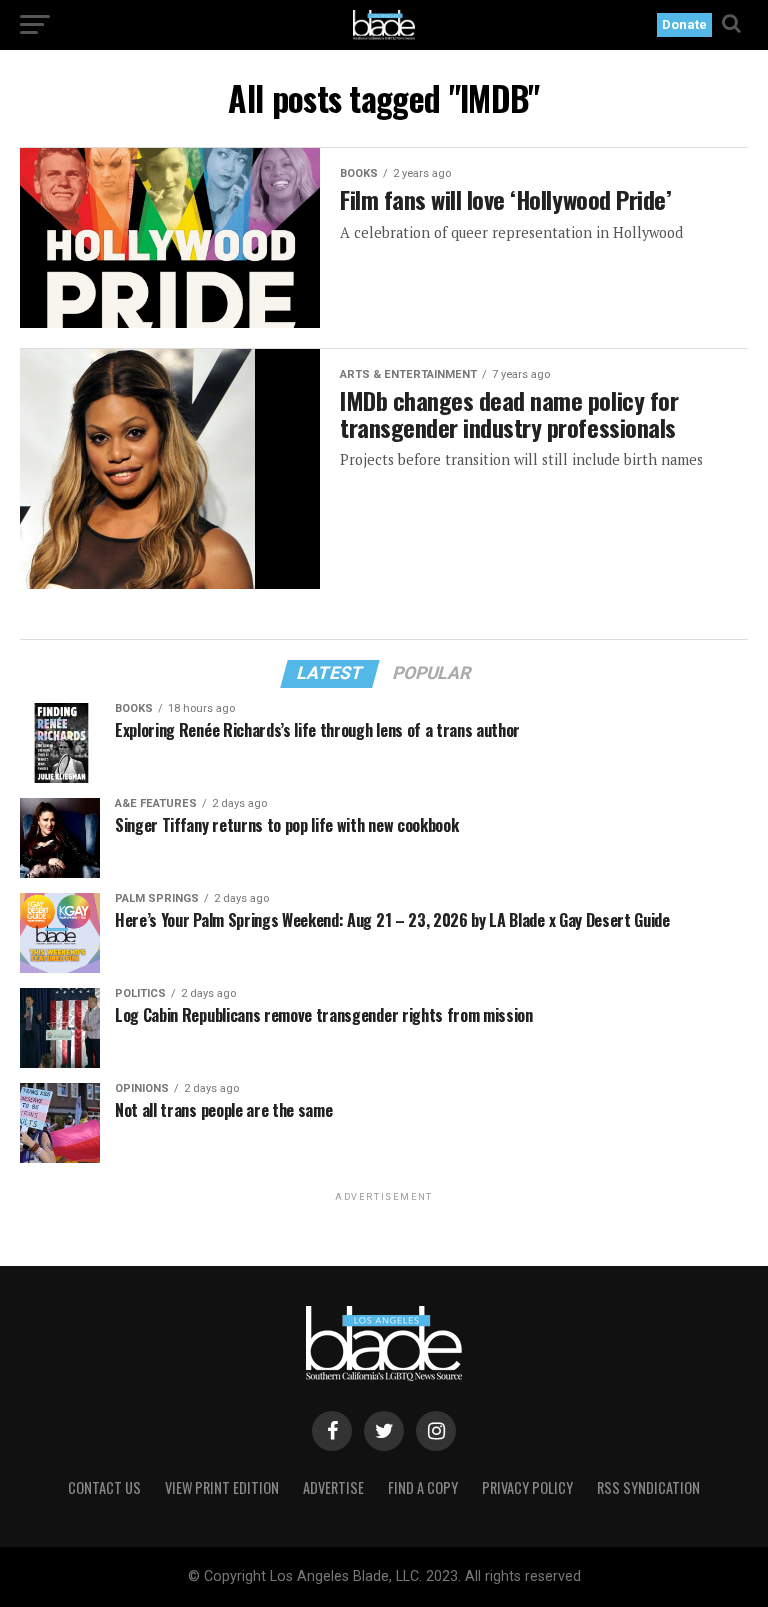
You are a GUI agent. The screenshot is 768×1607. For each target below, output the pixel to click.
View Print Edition (222, 1487)
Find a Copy (423, 1487)
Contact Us (104, 1487)
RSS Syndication (648, 1487)
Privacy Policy (527, 1487)
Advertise (333, 1487)
